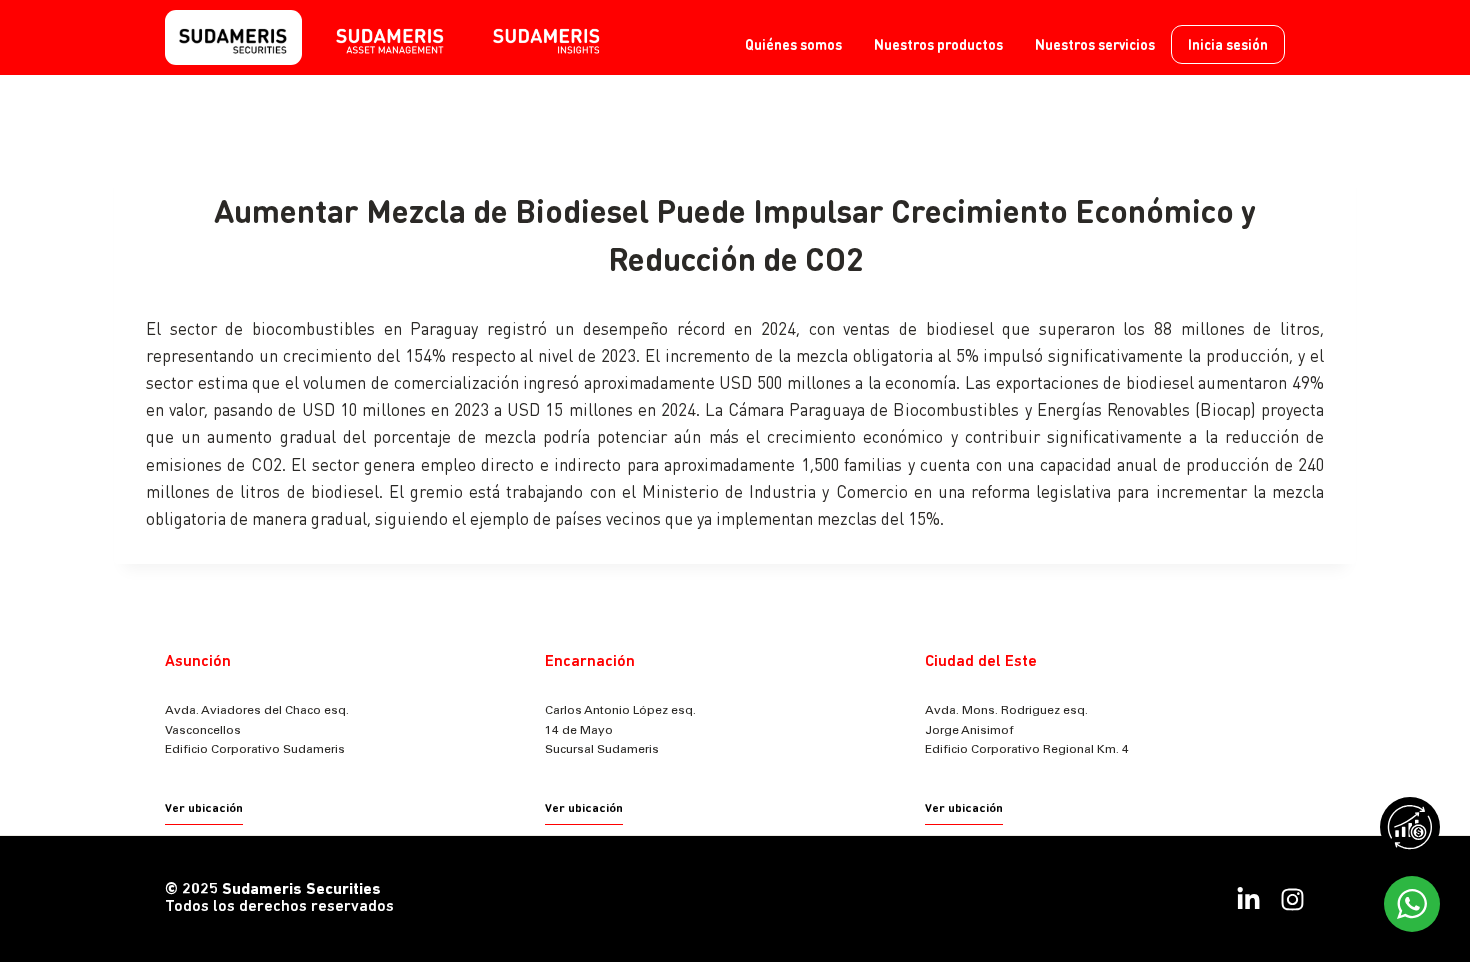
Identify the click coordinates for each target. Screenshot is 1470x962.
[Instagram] (1292, 899)
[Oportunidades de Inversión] (1415, 832)
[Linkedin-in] (1248, 899)
